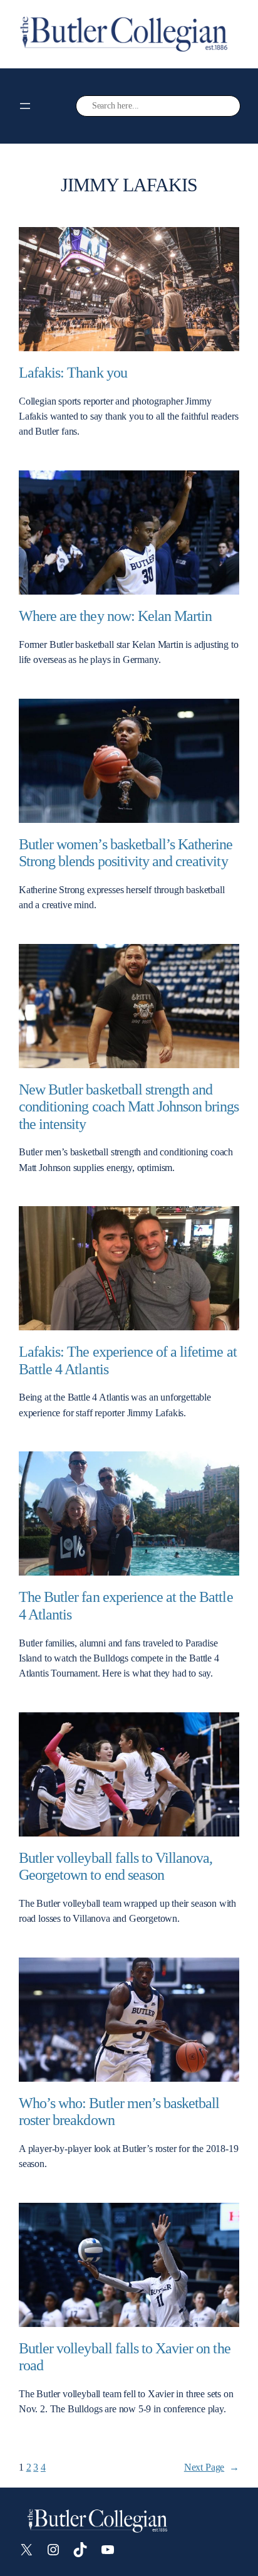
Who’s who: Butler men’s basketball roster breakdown (119, 2111)
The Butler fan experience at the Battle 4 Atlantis (126, 1605)
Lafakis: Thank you (73, 372)
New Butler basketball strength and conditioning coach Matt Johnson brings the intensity (129, 1106)
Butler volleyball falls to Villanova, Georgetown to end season (116, 1866)
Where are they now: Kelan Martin (115, 616)
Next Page (212, 2467)
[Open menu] (25, 106)
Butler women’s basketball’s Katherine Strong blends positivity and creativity (126, 852)
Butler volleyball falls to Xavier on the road (125, 2356)
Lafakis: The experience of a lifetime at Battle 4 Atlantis (128, 1360)
